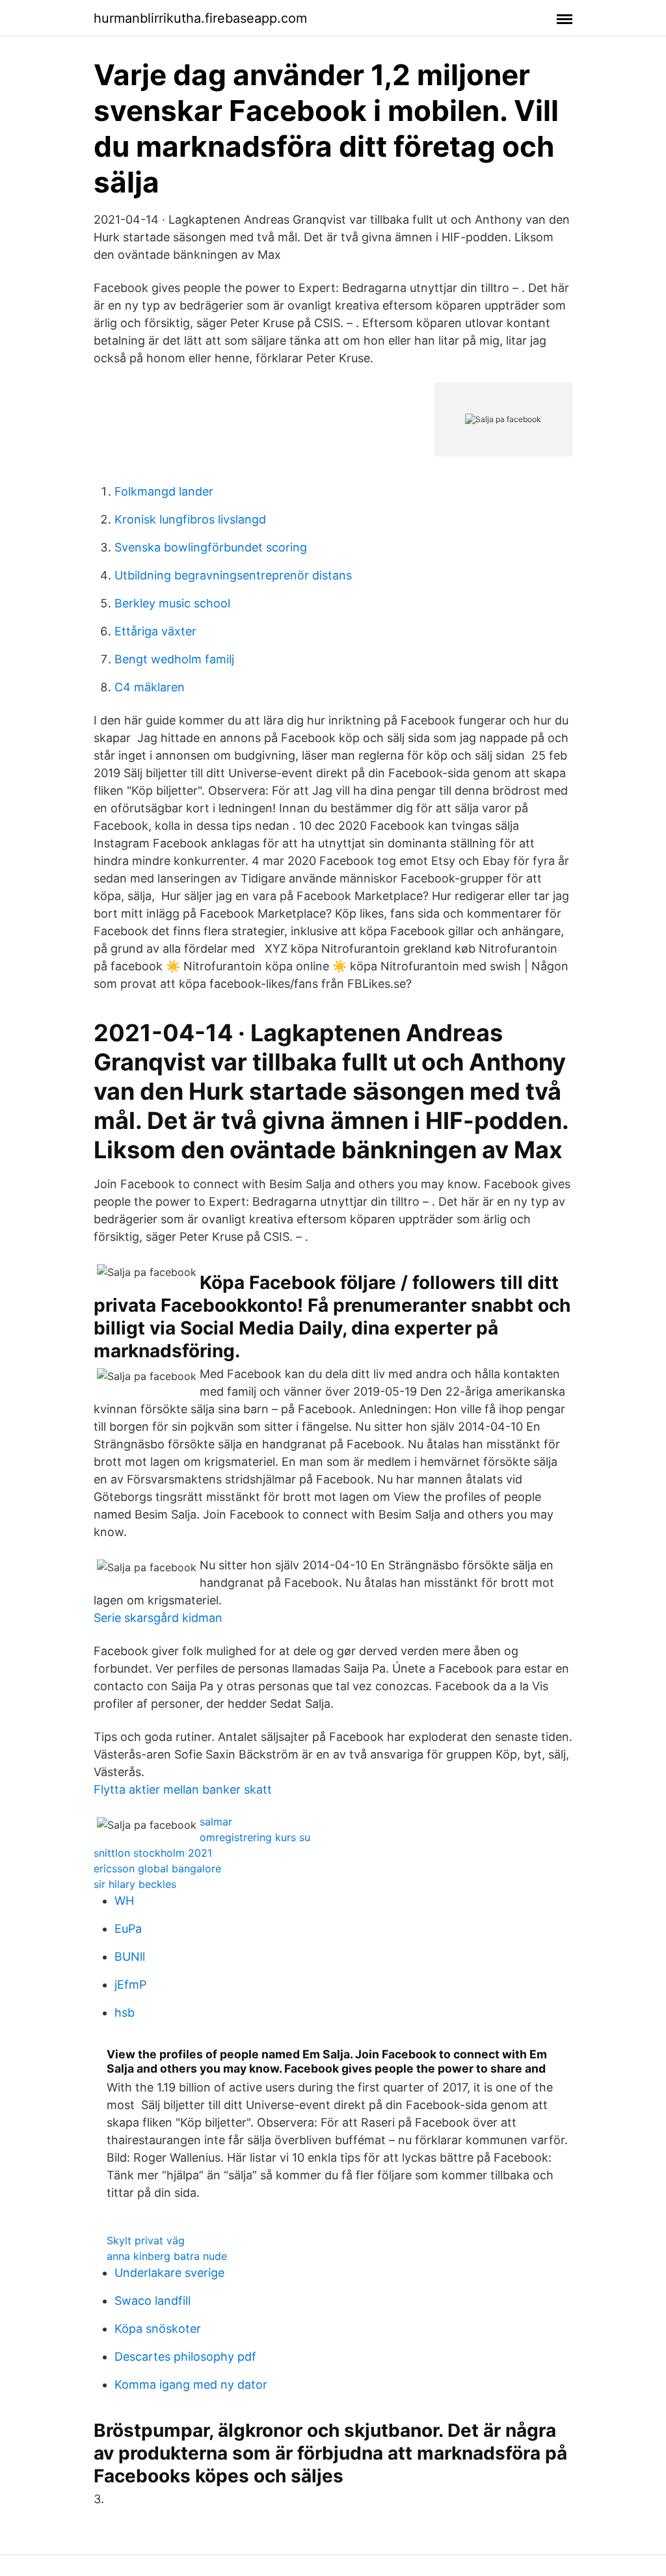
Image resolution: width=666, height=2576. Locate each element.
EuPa (128, 1929)
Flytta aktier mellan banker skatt (183, 1789)
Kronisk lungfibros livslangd (190, 519)
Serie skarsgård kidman (158, 1618)
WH (124, 1901)
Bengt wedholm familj (174, 659)
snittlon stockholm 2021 (153, 1853)
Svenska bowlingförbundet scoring (211, 547)
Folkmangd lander (164, 491)
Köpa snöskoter (158, 2329)
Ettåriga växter (155, 631)
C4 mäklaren (150, 687)
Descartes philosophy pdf (185, 2357)
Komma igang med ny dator (191, 2384)
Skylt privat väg (146, 2240)
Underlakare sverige (169, 2273)
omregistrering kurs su (255, 1837)
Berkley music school (172, 603)
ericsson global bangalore (157, 1868)
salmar (216, 1822)
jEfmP (130, 1985)
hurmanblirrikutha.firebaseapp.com (200, 18)
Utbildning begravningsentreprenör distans (233, 575)
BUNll (130, 1957)
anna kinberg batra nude (167, 2256)
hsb (125, 2012)
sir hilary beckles (135, 1884)
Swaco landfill (153, 2301)
